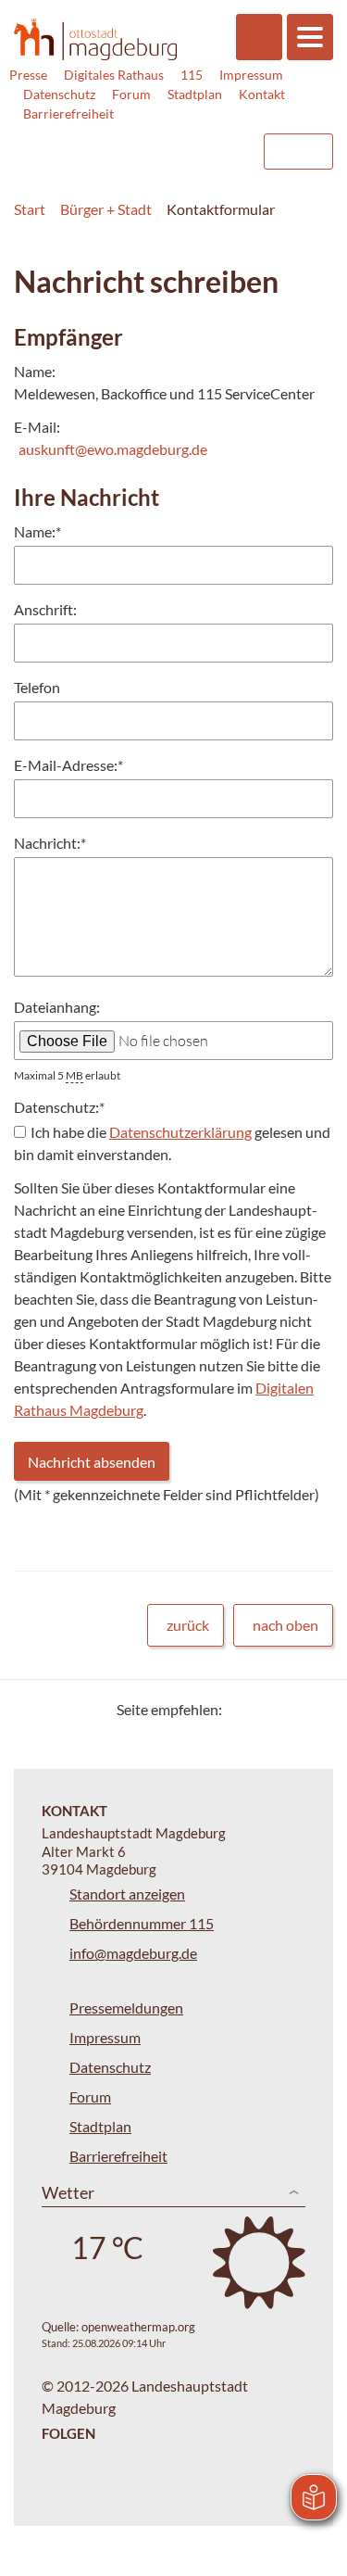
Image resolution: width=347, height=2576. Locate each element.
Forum (131, 94)
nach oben (285, 1625)
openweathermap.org (138, 2327)
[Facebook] (266, 1709)
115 (192, 75)
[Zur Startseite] (95, 39)
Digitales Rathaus (114, 75)
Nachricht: (50, 843)
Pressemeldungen (126, 2008)
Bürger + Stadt (106, 209)
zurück (188, 1625)
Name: (37, 531)
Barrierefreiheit (68, 114)
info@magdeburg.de (133, 1953)
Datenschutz (59, 94)
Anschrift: (45, 609)
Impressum (251, 75)
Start (30, 209)
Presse (28, 75)
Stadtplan (195, 94)
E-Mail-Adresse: (68, 765)
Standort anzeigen (127, 1894)
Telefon (37, 687)
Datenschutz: (59, 1107)
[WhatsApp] (312, 1709)
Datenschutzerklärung (180, 1132)
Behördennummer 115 (142, 1923)
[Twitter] (243, 1709)
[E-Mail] (289, 1709)
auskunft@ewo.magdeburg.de (113, 449)
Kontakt (262, 94)
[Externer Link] (98, 143)
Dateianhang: (57, 1007)
